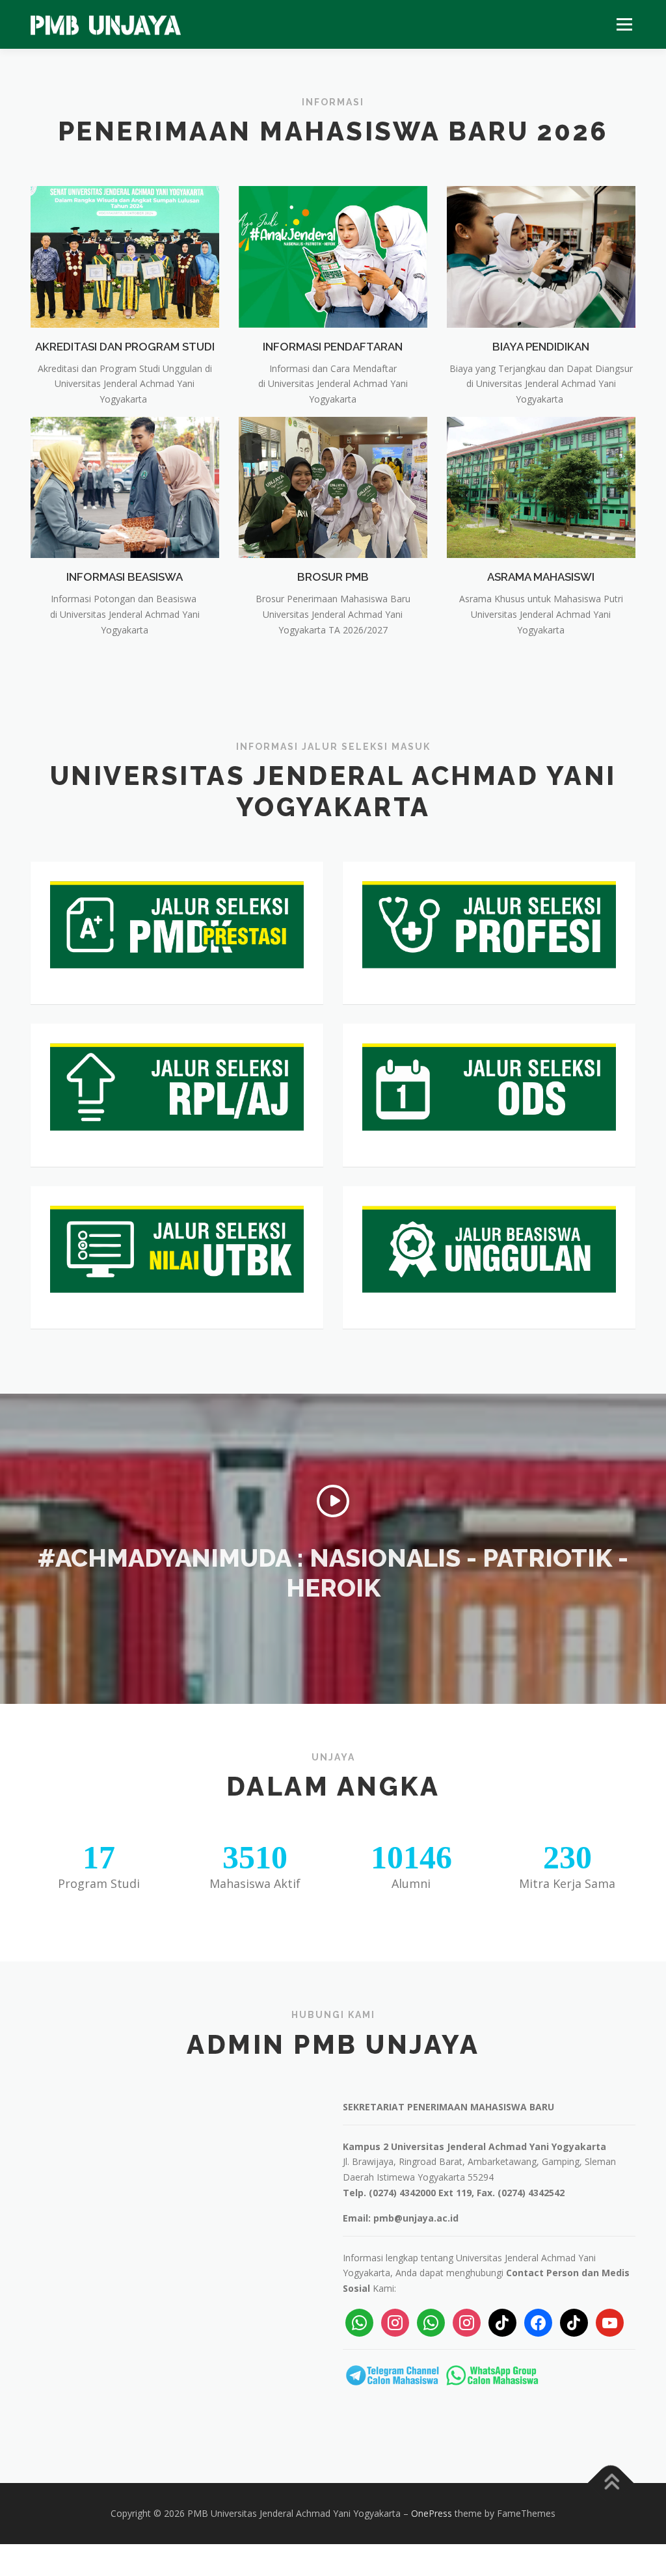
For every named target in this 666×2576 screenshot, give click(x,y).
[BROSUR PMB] (333, 486)
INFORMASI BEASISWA (125, 577)
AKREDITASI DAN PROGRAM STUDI (125, 347)
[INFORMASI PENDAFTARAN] (333, 256)
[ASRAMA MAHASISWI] (541, 486)
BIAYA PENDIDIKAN (541, 347)
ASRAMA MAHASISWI (541, 577)
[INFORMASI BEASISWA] (125, 486)
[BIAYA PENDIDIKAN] (541, 256)
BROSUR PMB (333, 577)
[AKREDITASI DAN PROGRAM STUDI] (125, 256)
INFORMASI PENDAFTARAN (333, 347)
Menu (624, 24)
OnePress (432, 2513)
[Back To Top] (611, 2483)
